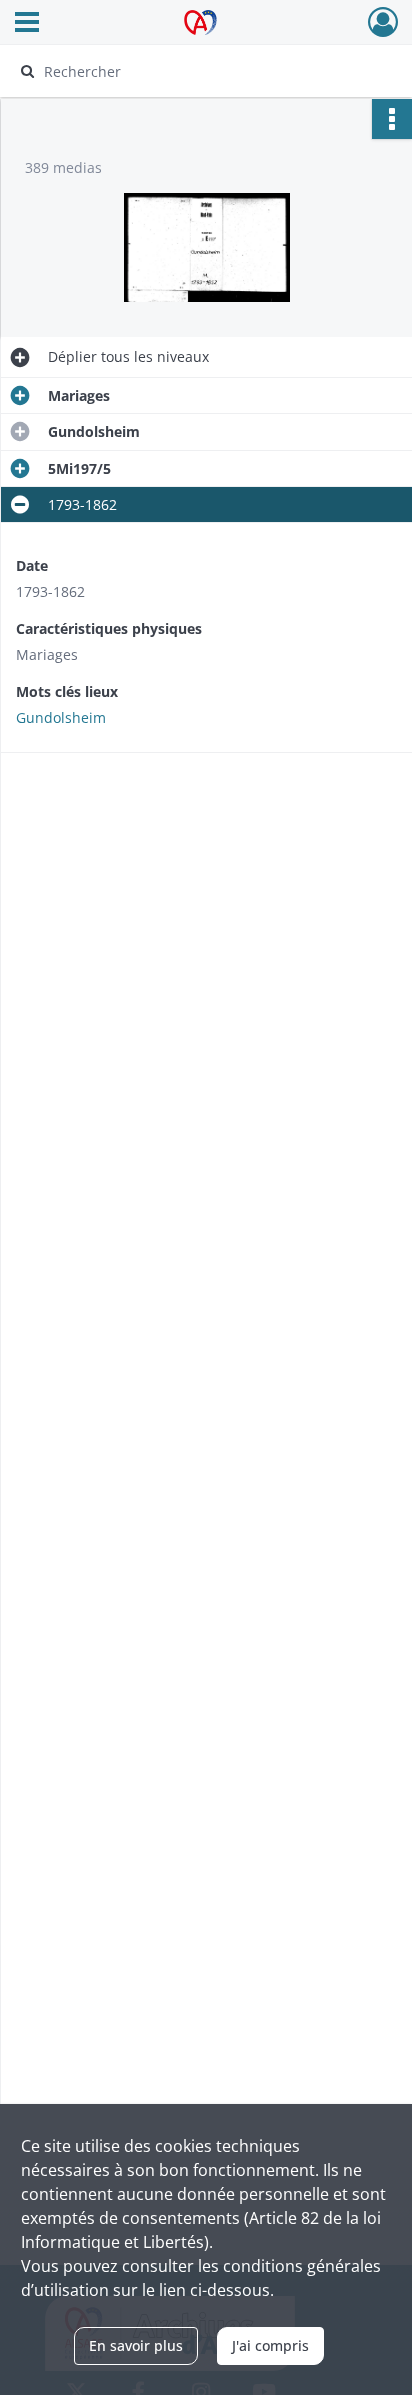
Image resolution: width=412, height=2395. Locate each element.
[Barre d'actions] (392, 119)
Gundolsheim (61, 717)
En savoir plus (136, 2345)
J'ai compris (270, 2345)
